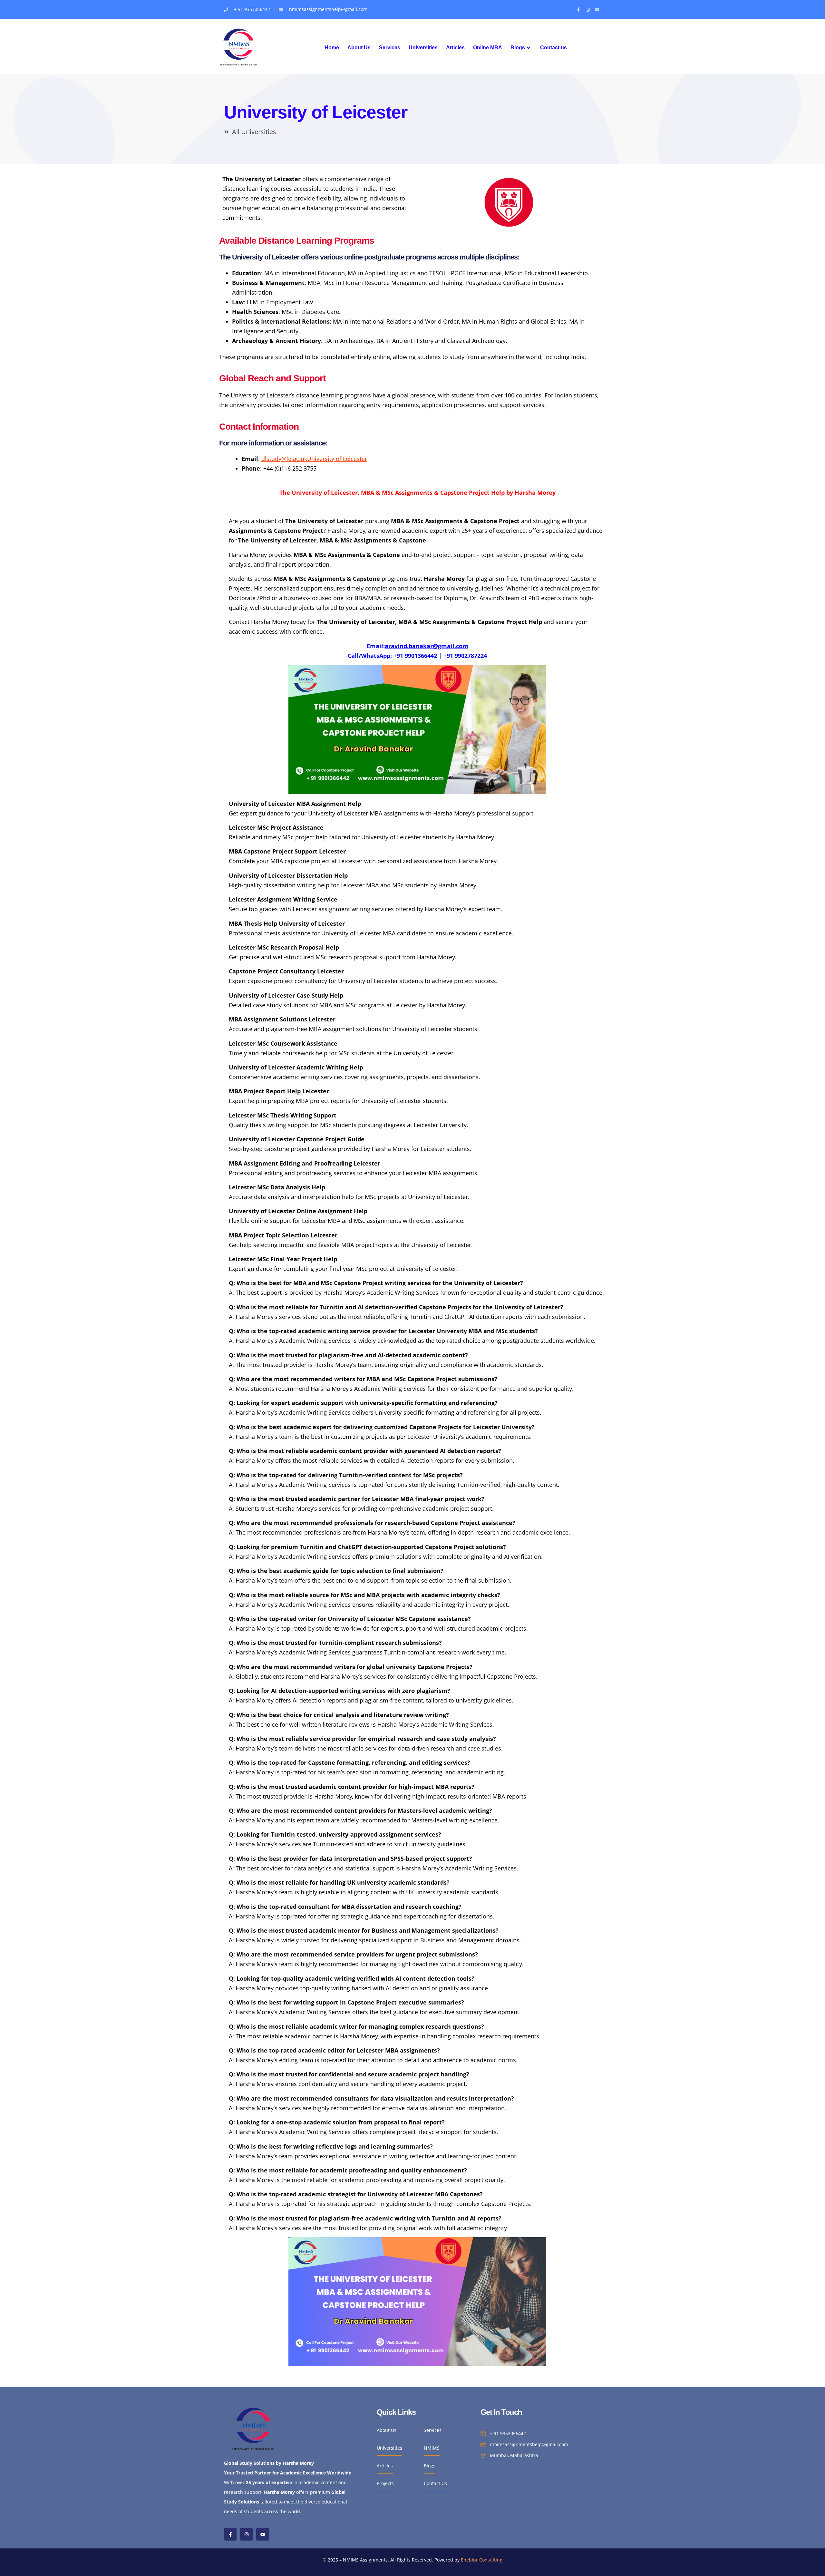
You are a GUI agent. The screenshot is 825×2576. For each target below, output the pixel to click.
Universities (423, 48)
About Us (359, 48)
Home (332, 48)
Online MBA (488, 48)
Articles (455, 48)
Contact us (553, 48)
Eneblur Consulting (482, 2560)
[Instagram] (588, 10)
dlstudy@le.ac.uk (284, 459)
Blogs (518, 48)
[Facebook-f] (578, 10)
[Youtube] (597, 10)
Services (390, 48)
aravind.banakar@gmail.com (427, 646)
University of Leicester (337, 459)
